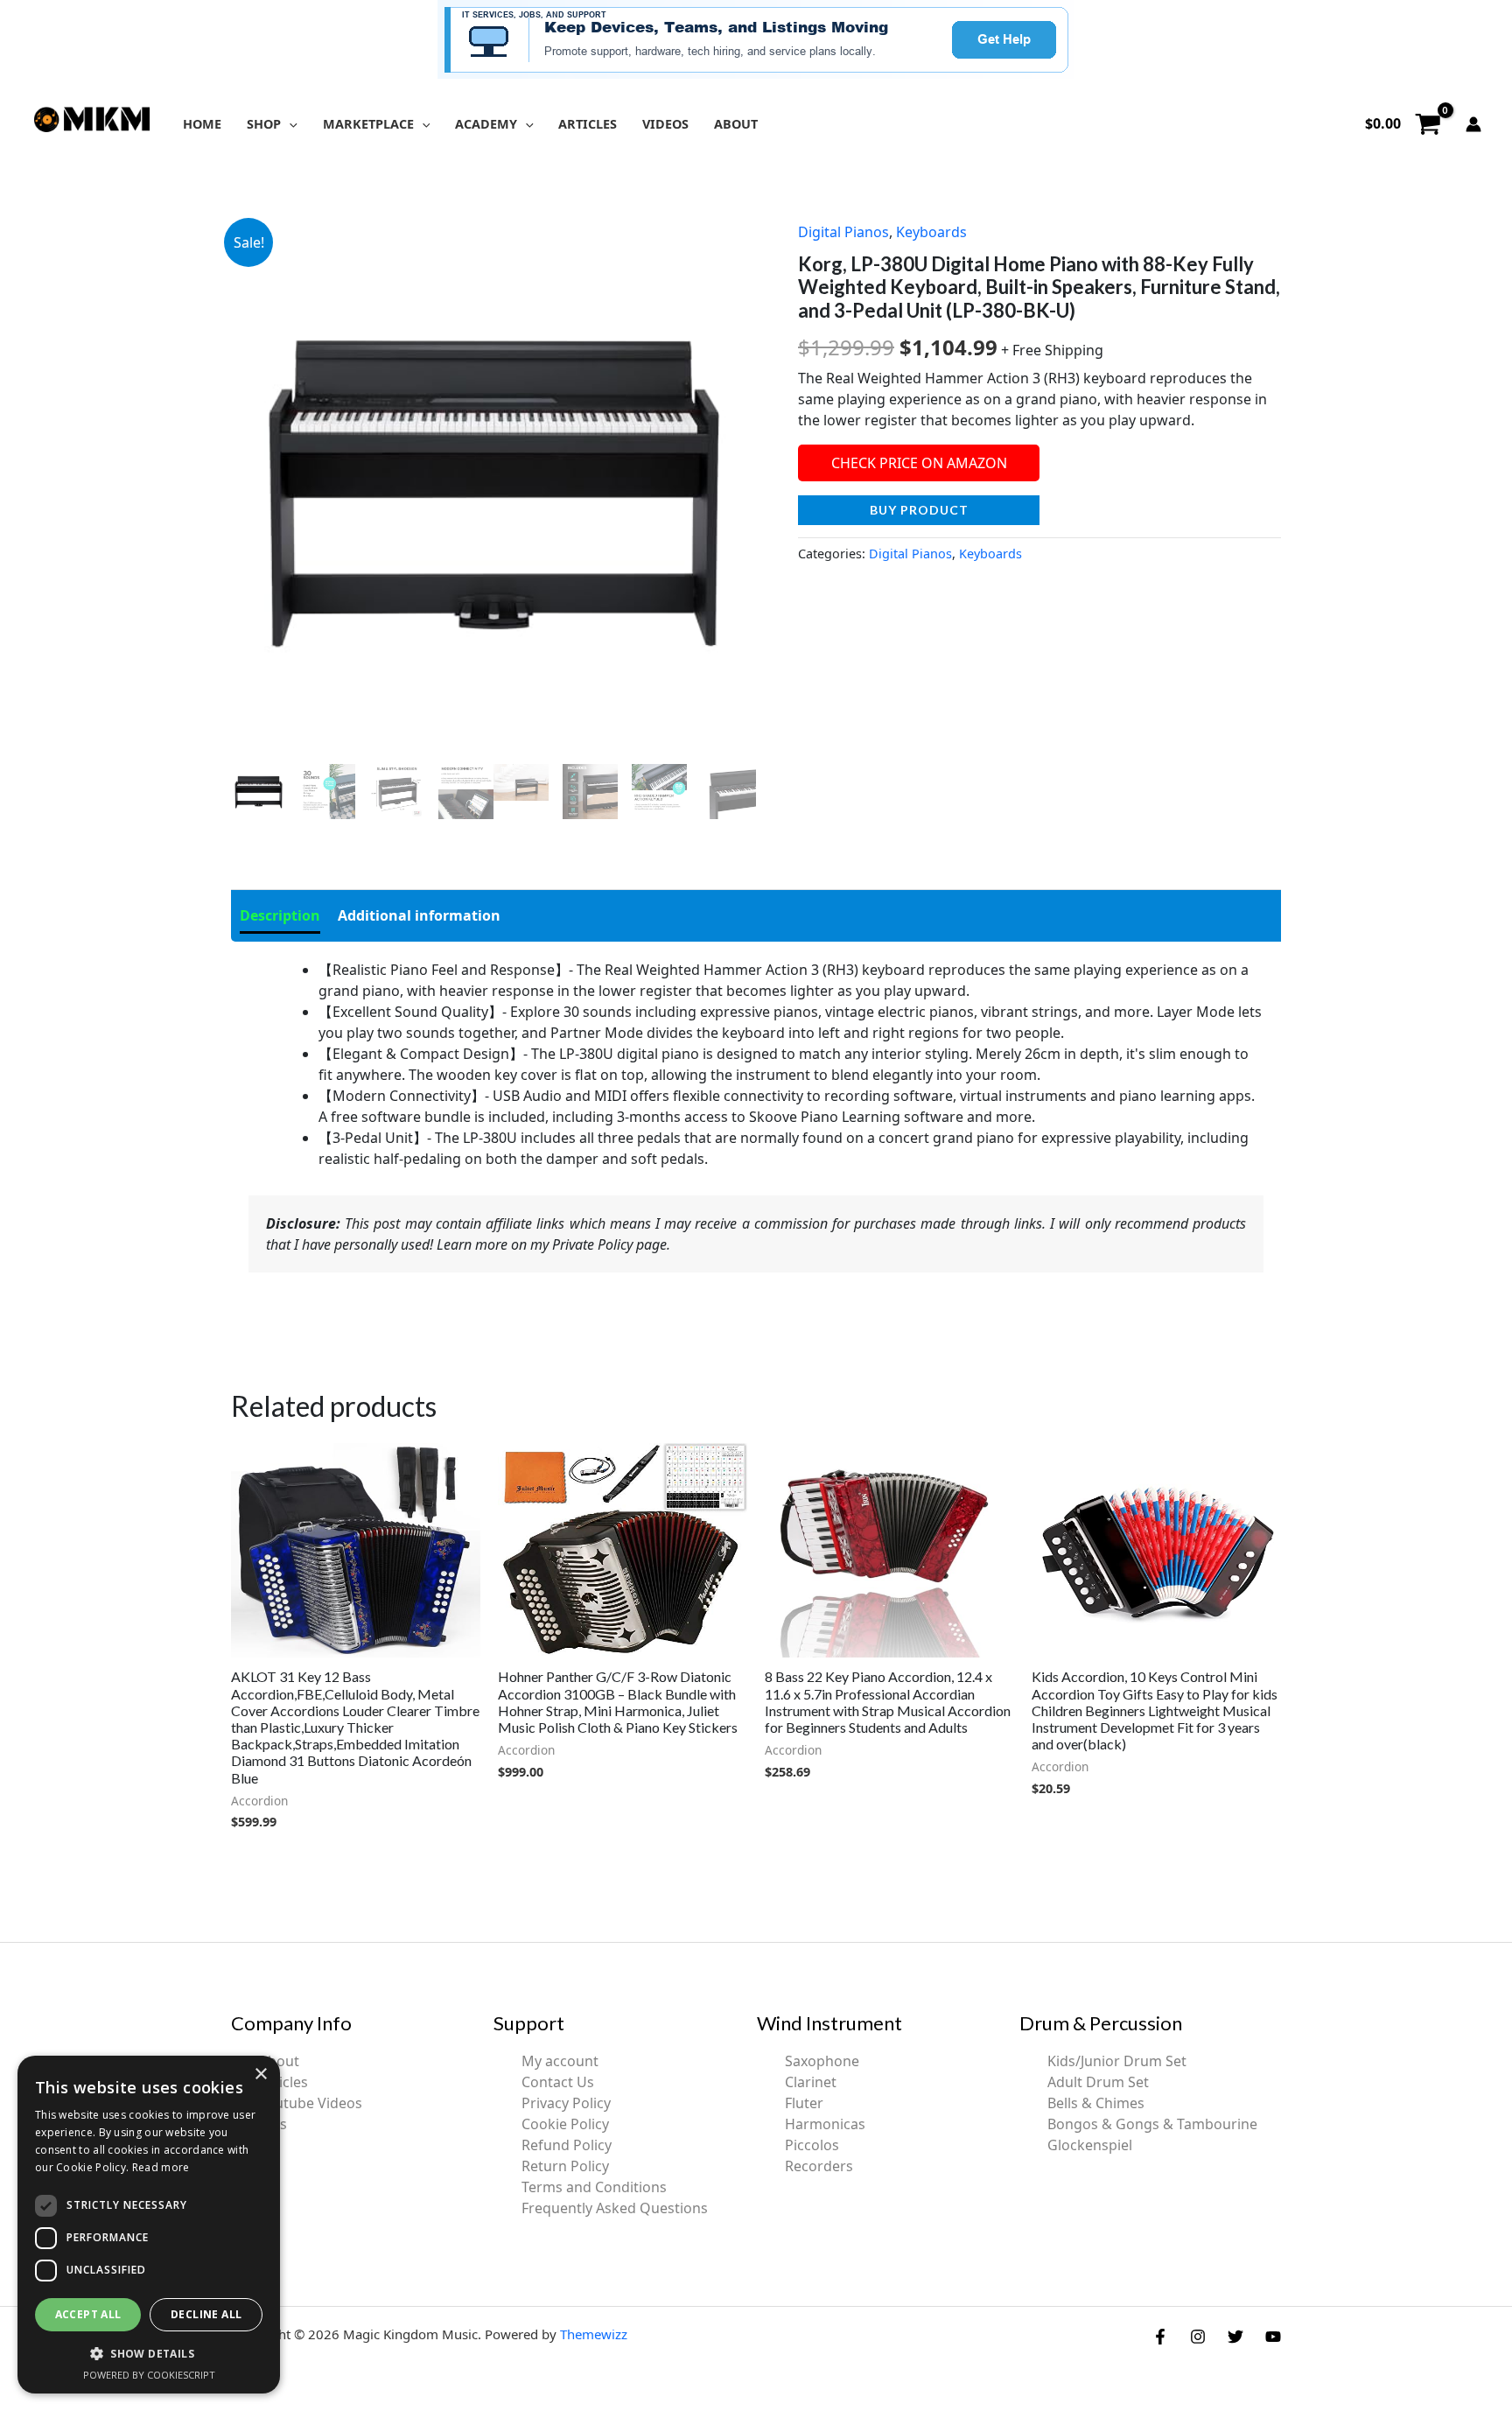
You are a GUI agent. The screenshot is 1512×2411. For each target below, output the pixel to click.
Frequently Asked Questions (615, 2208)
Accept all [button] (88, 2314)
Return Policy (565, 2166)
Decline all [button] (206, 2314)
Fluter (804, 2103)
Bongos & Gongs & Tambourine (1152, 2124)
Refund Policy (567, 2145)
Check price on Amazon (919, 463)
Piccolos (812, 2145)
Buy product (919, 510)
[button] (289, 124)
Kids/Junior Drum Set (1117, 2061)
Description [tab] (280, 915)
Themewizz (594, 2334)
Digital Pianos (843, 232)
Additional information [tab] (419, 915)
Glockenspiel (1090, 2145)
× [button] (260, 2075)
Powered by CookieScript (149, 2375)
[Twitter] (1235, 2337)
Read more (161, 2167)
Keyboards (931, 232)
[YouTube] (1273, 2337)
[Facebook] (1160, 2337)
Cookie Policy (565, 2124)
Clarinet (811, 2082)
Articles (283, 2082)
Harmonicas (825, 2124)
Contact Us (558, 2082)
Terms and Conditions (594, 2187)
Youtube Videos (311, 2103)
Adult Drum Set (1098, 2082)
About (279, 2061)
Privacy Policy (566, 2103)
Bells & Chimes (1096, 2103)
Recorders (819, 2166)
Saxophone (822, 2061)
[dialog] (149, 2225)
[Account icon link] (1473, 124)
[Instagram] (1198, 2337)
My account (560, 2061)
